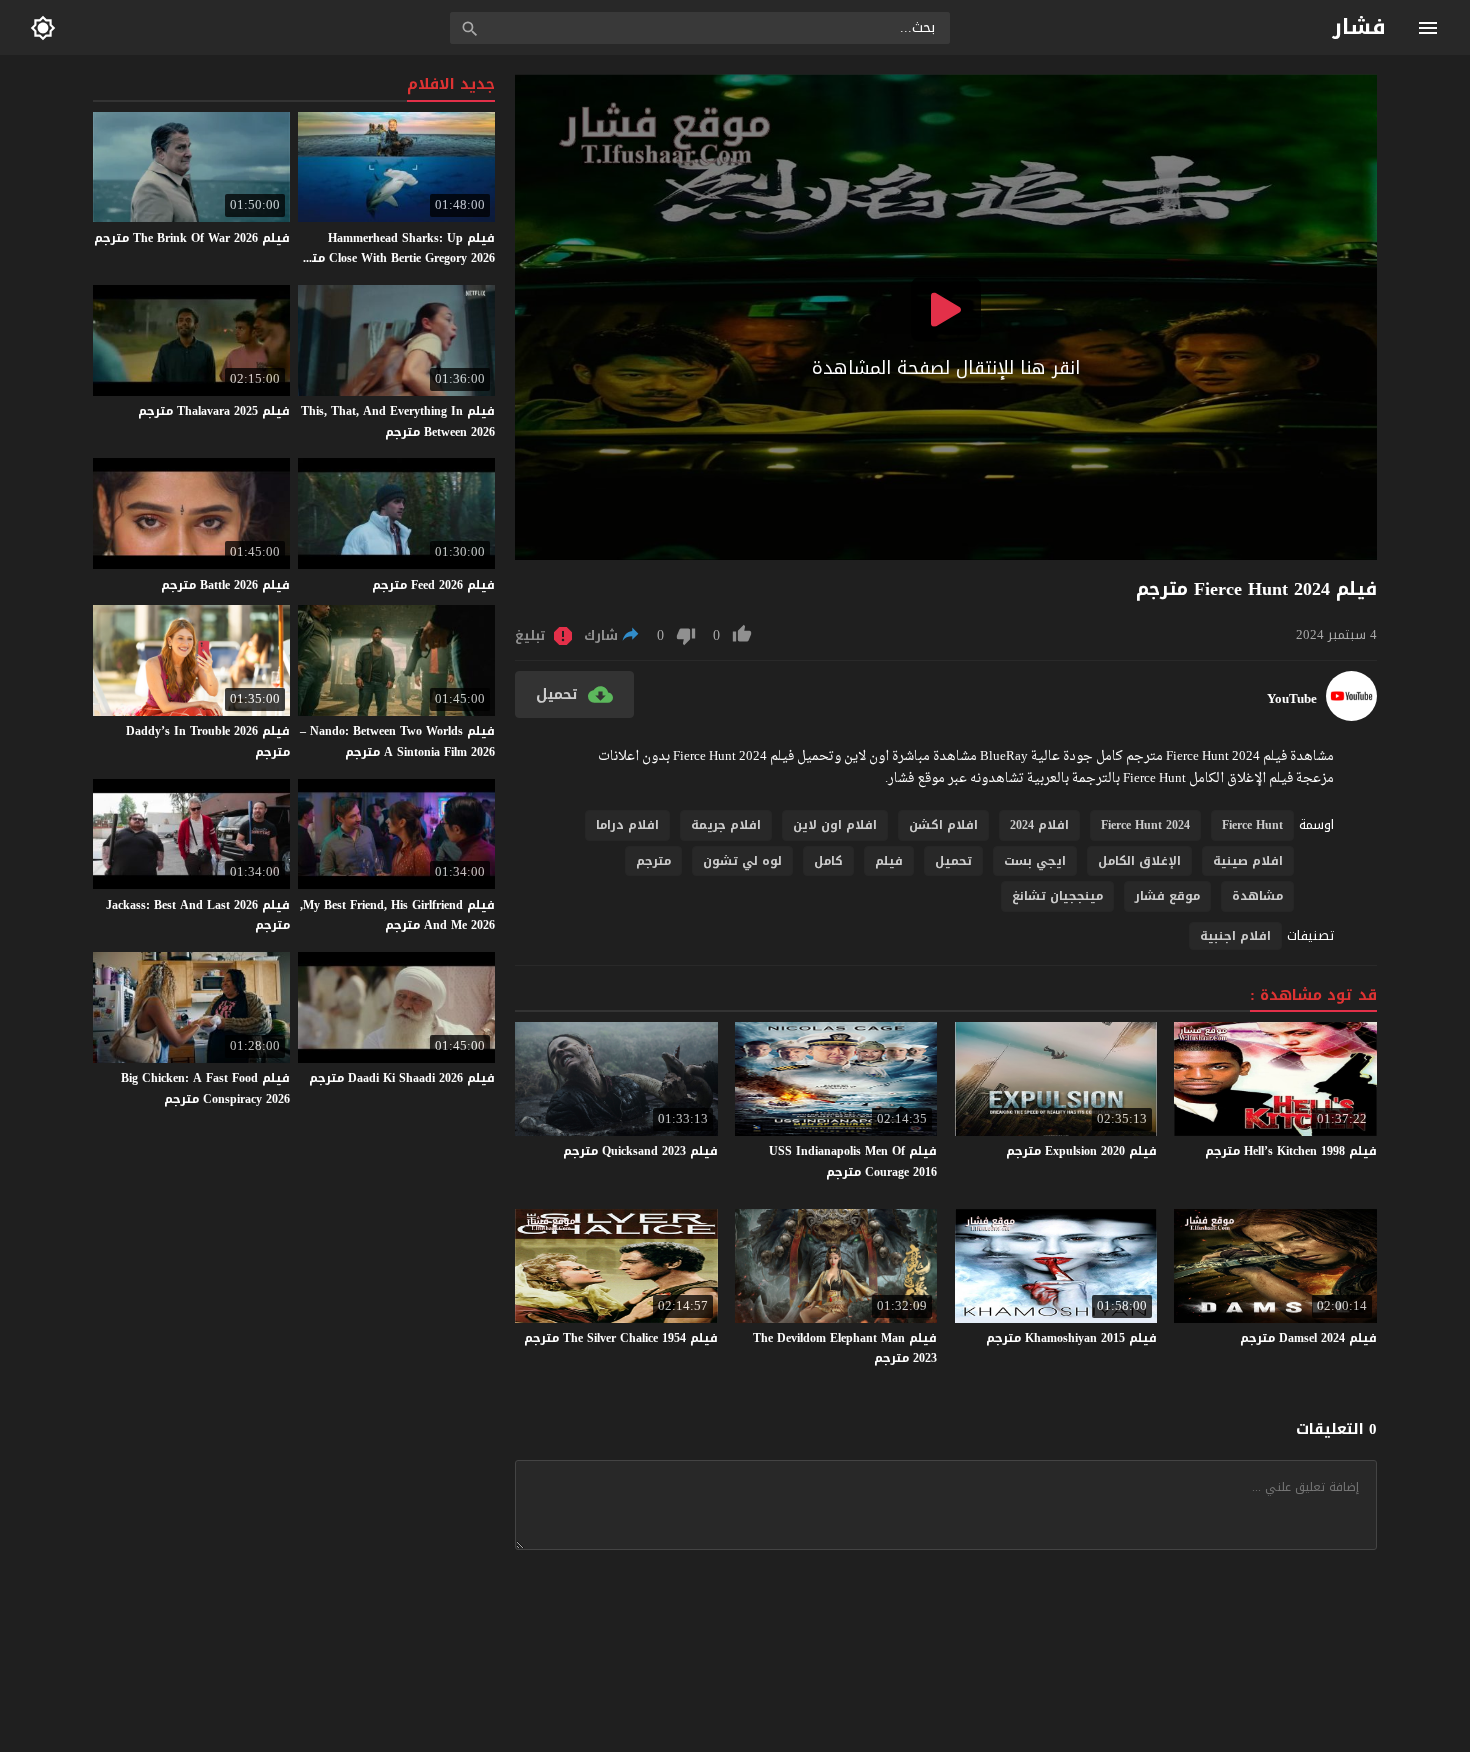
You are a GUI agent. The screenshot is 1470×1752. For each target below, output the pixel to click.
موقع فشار (1167, 896)
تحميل (953, 861)
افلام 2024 (1039, 825)
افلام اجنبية (1235, 936)
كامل (828, 861)
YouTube (1292, 699)
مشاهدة (1257, 896)
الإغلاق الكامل (1139, 861)
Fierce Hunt (1252, 825)
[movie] (1351, 716)
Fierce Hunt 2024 (1145, 825)
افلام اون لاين (835, 825)
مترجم (653, 861)
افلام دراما (627, 825)
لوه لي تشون (742, 861)
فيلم (889, 861)
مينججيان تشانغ (1057, 896)
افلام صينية (1248, 861)
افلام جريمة (726, 825)
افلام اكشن (943, 825)
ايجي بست (1035, 861)
